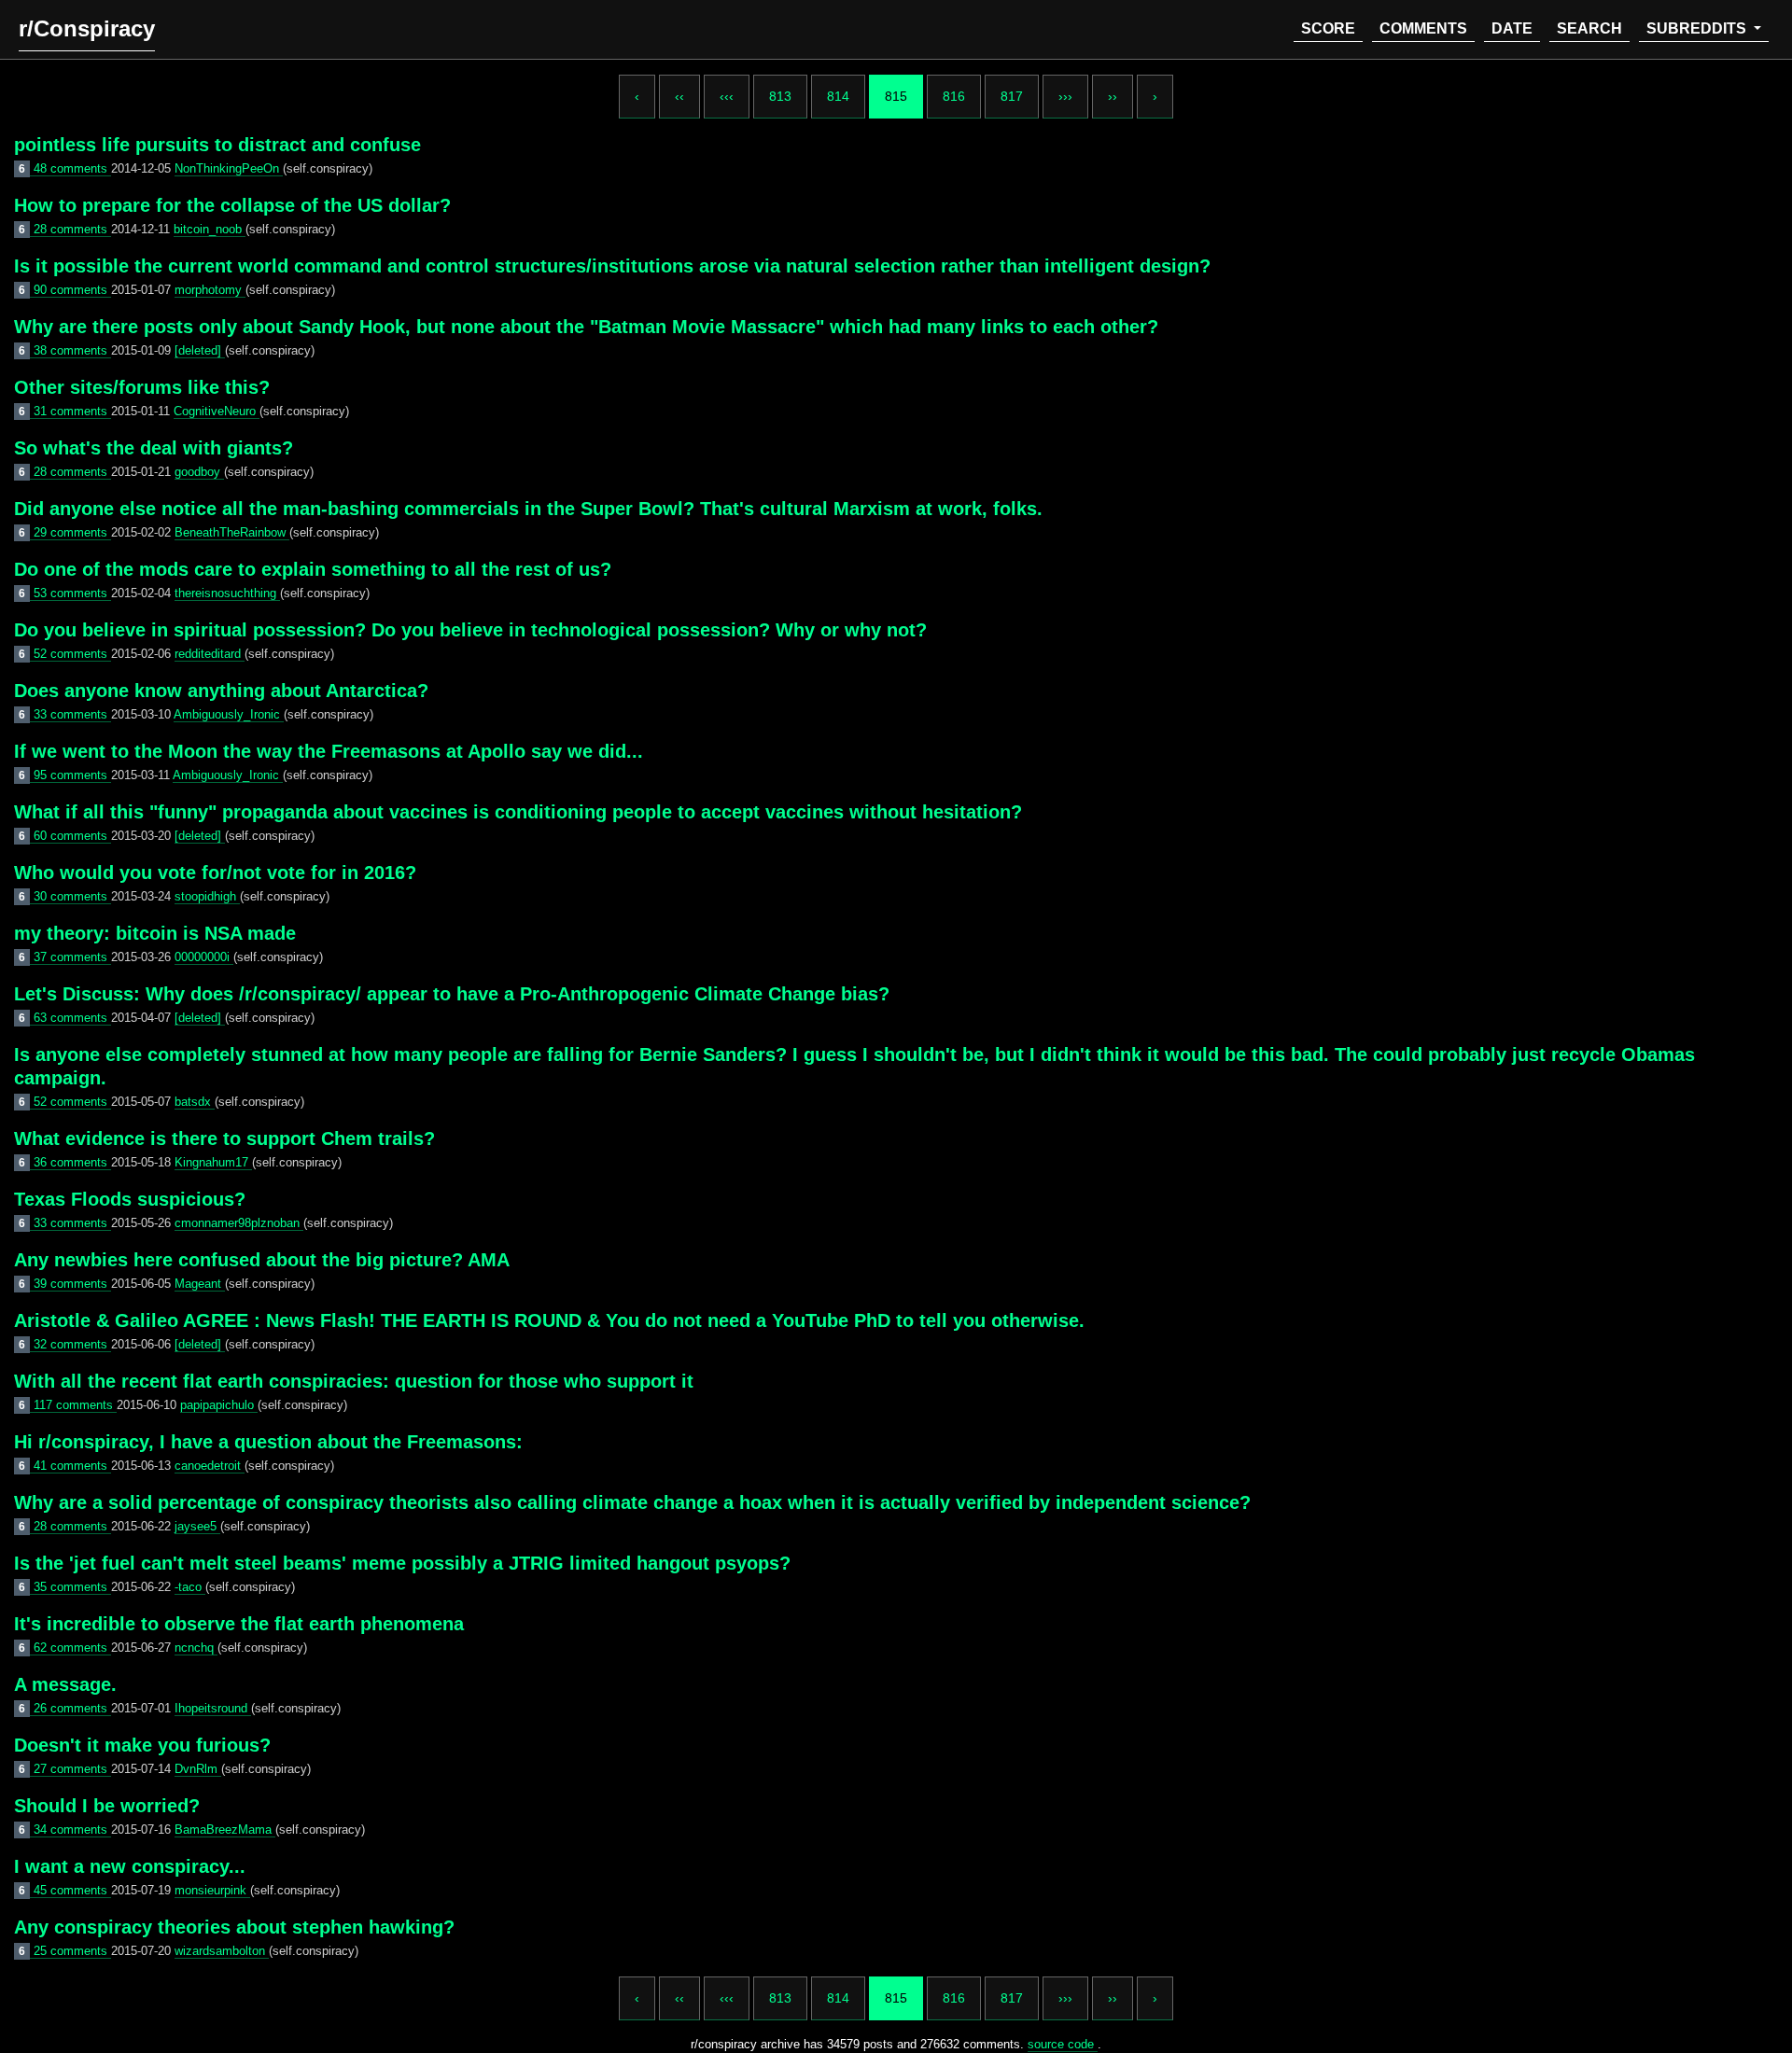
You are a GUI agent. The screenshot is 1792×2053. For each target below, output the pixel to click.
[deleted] (200, 350)
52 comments (72, 654)
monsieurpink (212, 1890)
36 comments (72, 1162)
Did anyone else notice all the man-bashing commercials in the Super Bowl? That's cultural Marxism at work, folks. (528, 509)
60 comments (72, 836)
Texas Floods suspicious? (130, 1199)
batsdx (195, 1102)
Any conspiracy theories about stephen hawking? (234, 1927)
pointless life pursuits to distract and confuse (217, 145)
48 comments (72, 168)
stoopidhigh (207, 896)
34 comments (72, 1830)
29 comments (72, 532)
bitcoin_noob (210, 229)
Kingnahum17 (213, 1162)
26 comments (72, 1708)
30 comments (72, 896)
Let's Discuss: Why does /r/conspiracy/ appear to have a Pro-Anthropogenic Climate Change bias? (452, 994)
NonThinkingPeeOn (229, 168)
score (1328, 28)
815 (896, 96)
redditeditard (210, 654)
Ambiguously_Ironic (229, 714)
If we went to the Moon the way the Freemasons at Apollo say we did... (329, 751)
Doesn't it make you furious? (142, 1745)
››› (1065, 96)
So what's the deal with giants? (154, 448)
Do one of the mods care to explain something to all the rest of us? (313, 569)
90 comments (72, 290)
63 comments (72, 1018)
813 (780, 96)
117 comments (75, 1405)
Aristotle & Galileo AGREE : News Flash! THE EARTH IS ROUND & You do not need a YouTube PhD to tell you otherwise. (549, 1320)
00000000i (204, 957)
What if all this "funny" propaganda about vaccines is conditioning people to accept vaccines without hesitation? (518, 812)
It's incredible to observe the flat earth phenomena (239, 1624)
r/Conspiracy (87, 28)
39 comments (72, 1284)
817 (1012, 96)
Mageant (200, 1284)
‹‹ (679, 96)
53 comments (72, 593)
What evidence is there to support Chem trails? (224, 1138)
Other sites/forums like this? (142, 387)
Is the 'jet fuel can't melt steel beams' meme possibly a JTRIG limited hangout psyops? (402, 1563)
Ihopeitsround (213, 1708)
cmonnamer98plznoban (239, 1223)
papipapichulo (219, 1405)
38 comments (72, 350)
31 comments (72, 411)
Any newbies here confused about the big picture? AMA (262, 1260)
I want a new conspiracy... (130, 1866)
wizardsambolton (222, 1951)
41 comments (72, 1466)
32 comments (72, 1344)
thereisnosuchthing (227, 593)
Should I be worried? (107, 1806)
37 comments (72, 957)
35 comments (72, 1587)
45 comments (72, 1890)
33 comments (72, 714)
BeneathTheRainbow (232, 532)
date (1512, 28)
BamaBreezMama (225, 1830)
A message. (65, 1684)
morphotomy (210, 290)
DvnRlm (198, 1769)
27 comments (72, 1769)
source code (1063, 2044)
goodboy (199, 472)
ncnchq (196, 1648)
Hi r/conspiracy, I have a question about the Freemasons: (268, 1442)
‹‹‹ (727, 96)
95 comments (72, 775)
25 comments (72, 1951)
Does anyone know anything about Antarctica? (221, 691)
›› (1113, 96)
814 (838, 96)
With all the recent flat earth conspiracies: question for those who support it (354, 1381)
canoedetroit (210, 1466)
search (1589, 28)
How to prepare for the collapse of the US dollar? (232, 205)
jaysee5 (197, 1526)
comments (1423, 28)
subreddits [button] (1698, 28)
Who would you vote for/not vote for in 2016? (215, 873)
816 (954, 96)
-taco (190, 1587)
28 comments (72, 229)
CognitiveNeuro (217, 411)
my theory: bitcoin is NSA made (155, 933)
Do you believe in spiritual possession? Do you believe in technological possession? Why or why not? (470, 630)
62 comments (72, 1648)
